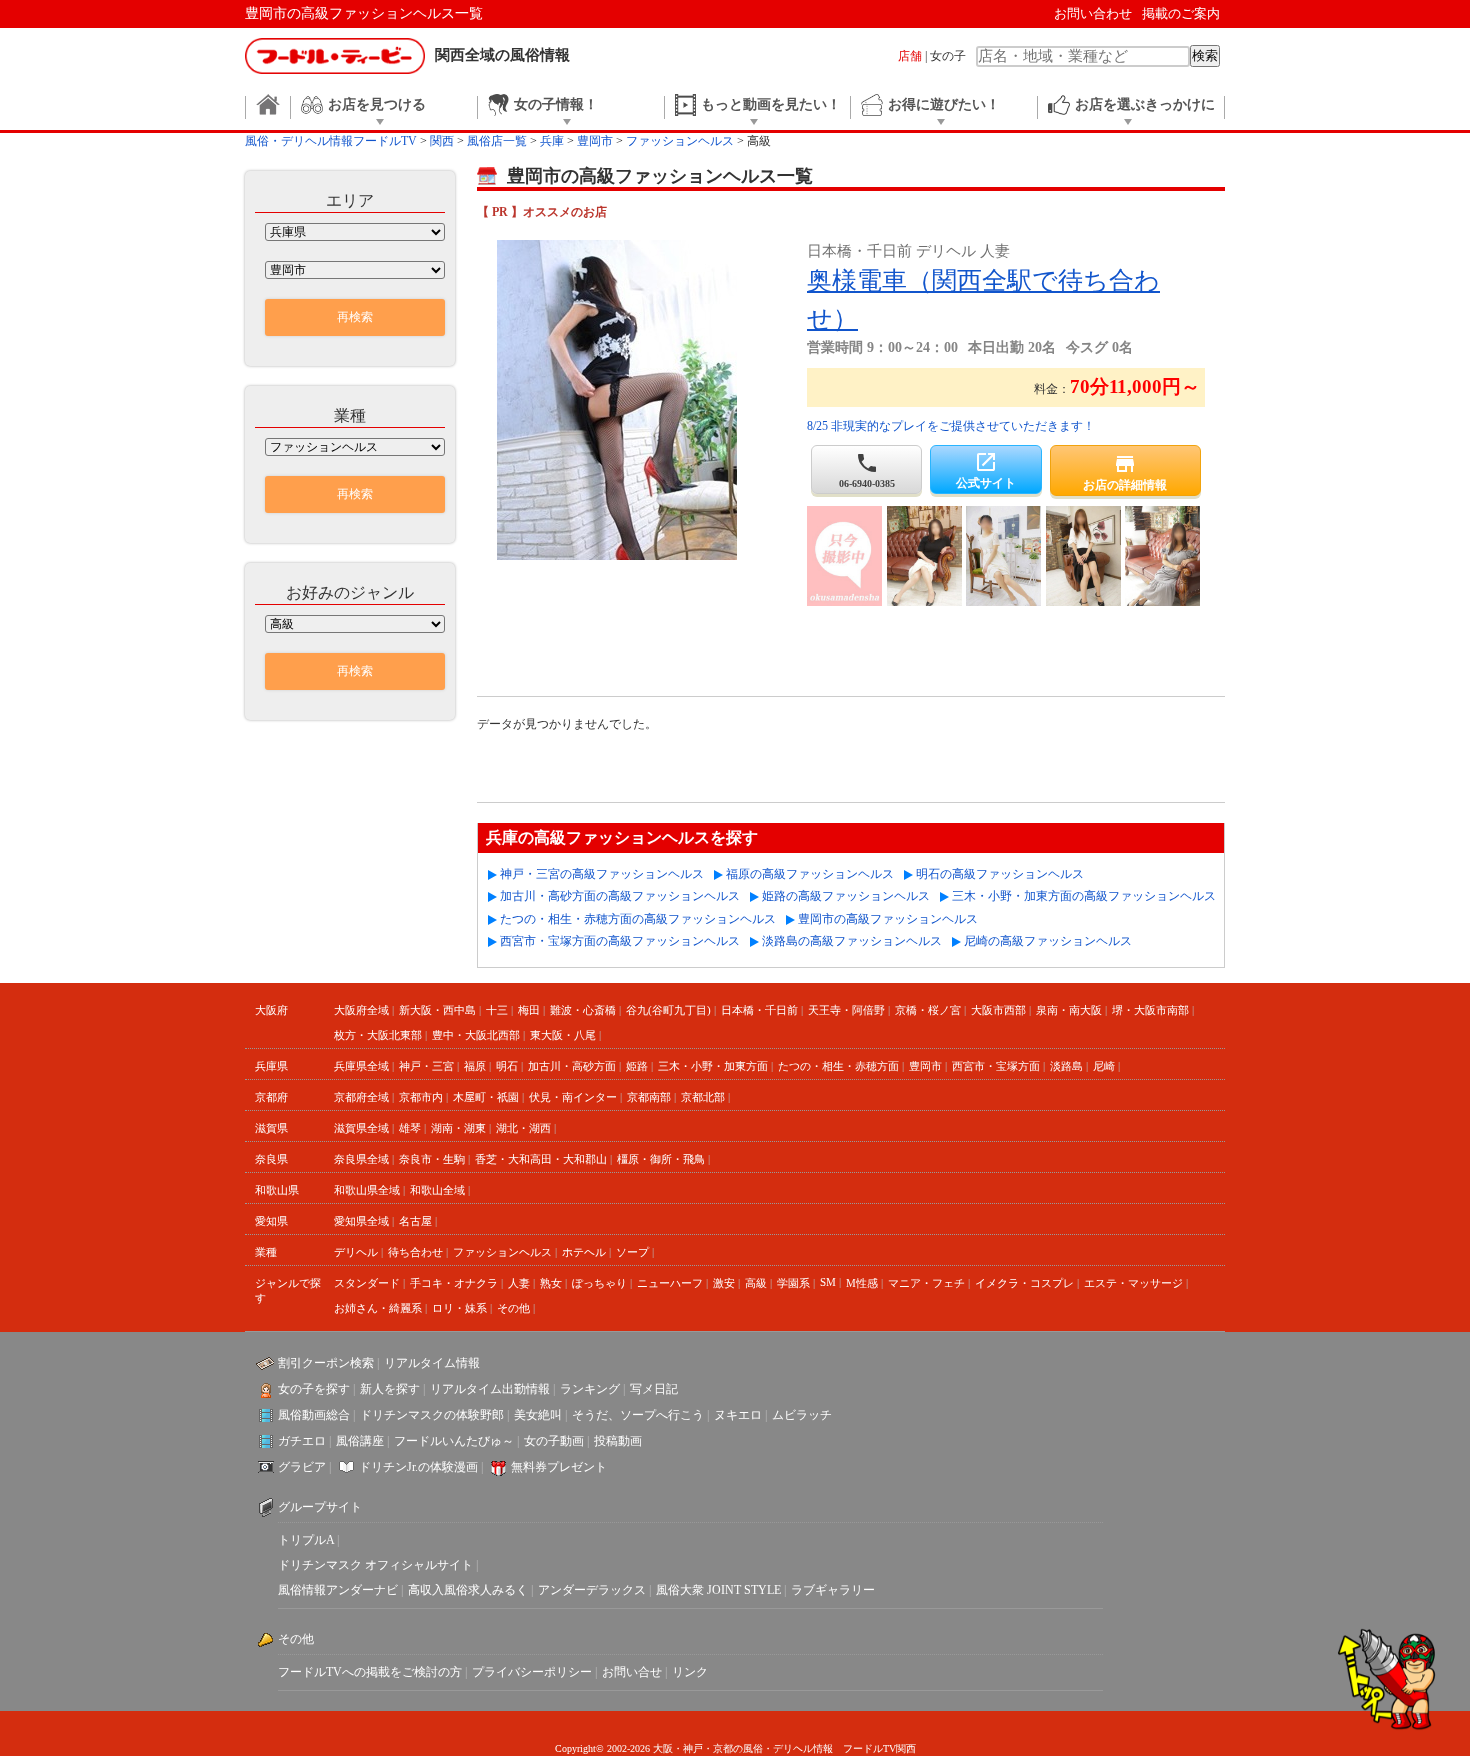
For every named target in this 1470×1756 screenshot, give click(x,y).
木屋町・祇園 (486, 1097)
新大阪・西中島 (437, 1010)
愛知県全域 (361, 1221)
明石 (507, 1066)
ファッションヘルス (502, 1252)
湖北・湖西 (523, 1128)
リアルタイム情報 (432, 1363)
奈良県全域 (361, 1159)
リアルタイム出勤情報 (490, 1389)
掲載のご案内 (1181, 13)
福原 (475, 1066)
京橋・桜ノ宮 (928, 1010)
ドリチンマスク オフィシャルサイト (375, 1565)
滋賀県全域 (361, 1128)
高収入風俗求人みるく (468, 1590)
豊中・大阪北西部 (476, 1035)
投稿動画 (618, 1441)
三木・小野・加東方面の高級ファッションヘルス (1084, 896)
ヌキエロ (738, 1415)
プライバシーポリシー (532, 1672)
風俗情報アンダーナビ (338, 1590)
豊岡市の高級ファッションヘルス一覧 (364, 13)
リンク (690, 1672)
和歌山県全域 (367, 1190)
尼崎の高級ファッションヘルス (1048, 941)
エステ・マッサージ (1133, 1283)
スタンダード (367, 1283)
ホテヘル (584, 1252)
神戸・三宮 (426, 1066)
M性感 (862, 1283)
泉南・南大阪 (1069, 1010)
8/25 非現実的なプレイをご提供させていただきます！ (951, 426)
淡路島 (1066, 1066)
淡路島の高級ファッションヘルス (852, 941)
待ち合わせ (415, 1252)
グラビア (302, 1467)
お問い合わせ (1093, 13)
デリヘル (356, 1252)
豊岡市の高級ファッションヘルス (888, 919)
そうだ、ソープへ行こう (638, 1415)
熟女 (551, 1283)
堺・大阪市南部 (1150, 1010)
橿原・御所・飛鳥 (661, 1159)
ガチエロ (302, 1441)
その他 (513, 1308)
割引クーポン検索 (326, 1363)
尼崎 (1104, 1066)
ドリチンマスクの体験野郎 (432, 1415)
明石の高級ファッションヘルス (1000, 874)
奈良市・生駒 (432, 1159)
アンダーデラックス (592, 1590)
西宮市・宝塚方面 (996, 1066)
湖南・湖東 (458, 1128)
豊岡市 (925, 1066)
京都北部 (703, 1097)
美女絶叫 (538, 1415)
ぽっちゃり (599, 1283)
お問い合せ (632, 1672)
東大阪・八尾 (563, 1035)
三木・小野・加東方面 (713, 1066)
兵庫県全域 (361, 1066)
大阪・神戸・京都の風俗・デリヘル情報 (743, 1748)
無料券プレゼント (559, 1467)
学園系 (793, 1283)
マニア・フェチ (926, 1283)
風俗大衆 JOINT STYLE (718, 1590)
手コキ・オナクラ (454, 1283)
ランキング (590, 1389)
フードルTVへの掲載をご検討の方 (370, 1672)
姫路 (637, 1066)
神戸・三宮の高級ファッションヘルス (602, 874)
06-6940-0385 (867, 470)
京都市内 (421, 1097)
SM (828, 1282)
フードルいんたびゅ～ (454, 1441)
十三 (497, 1010)
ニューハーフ (670, 1283)
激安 (724, 1283)
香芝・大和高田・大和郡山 (541, 1159)
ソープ (632, 1252)
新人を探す (390, 1389)
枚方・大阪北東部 (378, 1035)
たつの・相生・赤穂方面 (838, 1066)
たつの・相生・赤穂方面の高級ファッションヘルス (638, 919)
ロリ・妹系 (459, 1308)
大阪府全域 (361, 1010)
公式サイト (986, 470)
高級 (756, 1283)
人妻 (519, 1283)
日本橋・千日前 (759, 1010)
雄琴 (410, 1128)
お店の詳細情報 (1125, 472)
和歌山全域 (437, 1190)
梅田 (529, 1010)
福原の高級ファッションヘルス (810, 874)
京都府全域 (361, 1097)
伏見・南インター (573, 1097)
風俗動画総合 (314, 1415)
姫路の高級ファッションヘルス (846, 896)
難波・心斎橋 (583, 1010)
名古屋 (415, 1221)
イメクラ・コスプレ (1024, 1283)
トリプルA (306, 1540)
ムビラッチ (802, 1415)
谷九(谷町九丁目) (668, 1010)
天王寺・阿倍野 (846, 1010)
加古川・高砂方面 (572, 1066)
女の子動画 (554, 1441)
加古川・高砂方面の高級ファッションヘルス (620, 896)
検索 (1205, 55)
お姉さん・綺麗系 (378, 1308)
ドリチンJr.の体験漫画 (418, 1467)
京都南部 (649, 1097)
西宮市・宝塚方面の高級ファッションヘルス (620, 941)
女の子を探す (314, 1389)
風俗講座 (360, 1441)
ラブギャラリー (833, 1590)
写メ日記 (654, 1389)
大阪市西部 (998, 1010)
